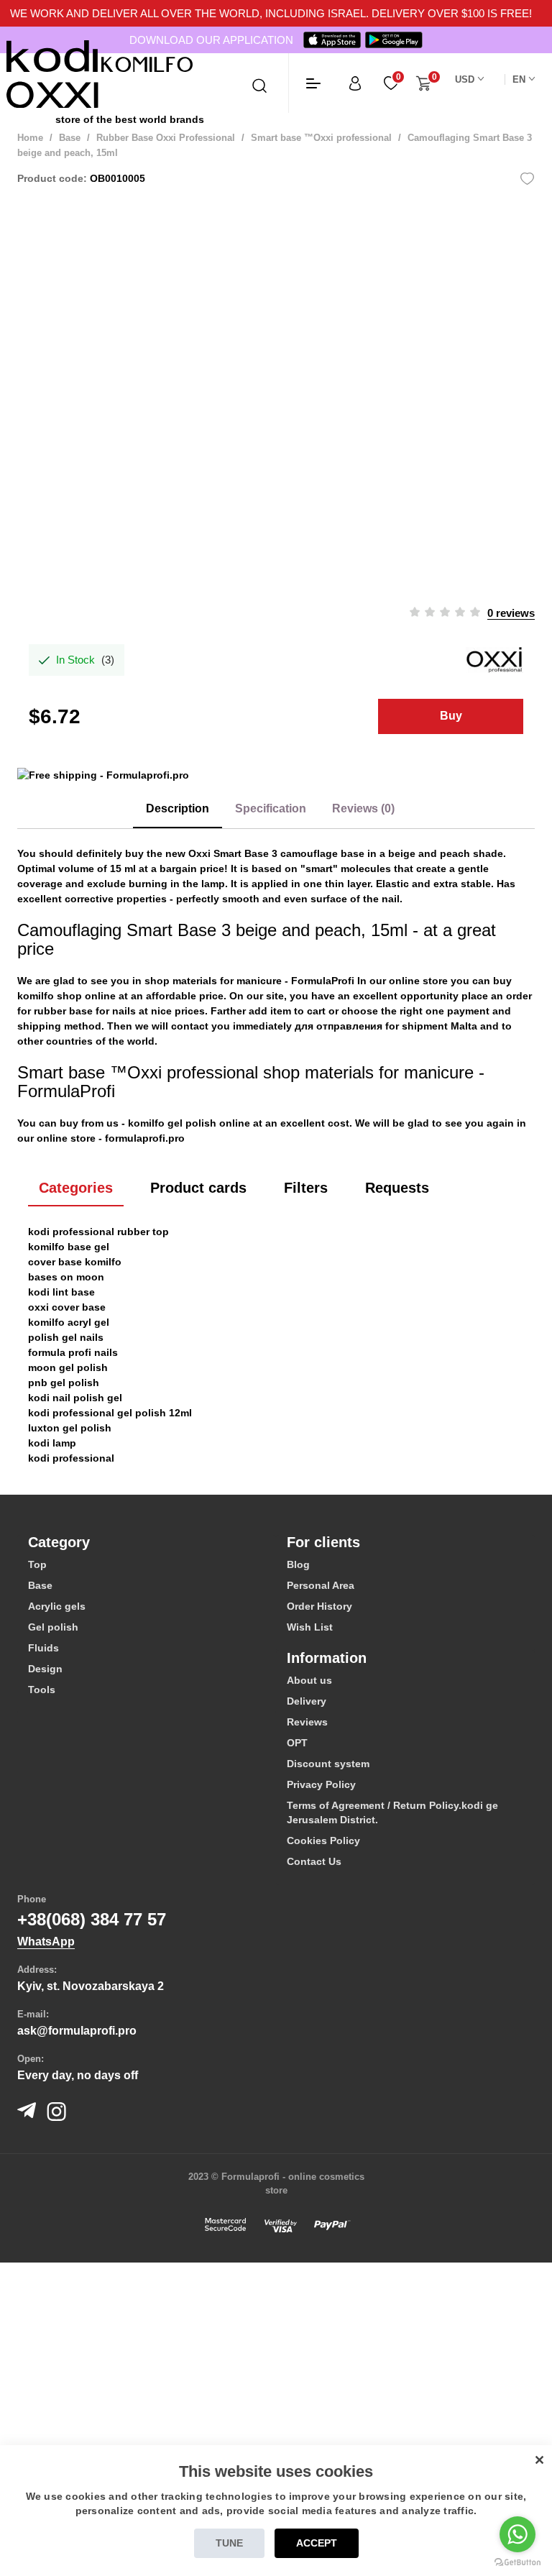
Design (45, 1669)
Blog (298, 1564)
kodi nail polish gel (75, 1398)
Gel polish (53, 1627)
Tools (42, 1690)
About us (309, 1680)
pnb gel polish (64, 1383)
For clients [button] (323, 1542)
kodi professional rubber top (98, 1232)
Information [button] (327, 1658)
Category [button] (59, 1542)
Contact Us (314, 1861)
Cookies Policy (323, 1841)
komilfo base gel (69, 1247)
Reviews (307, 1722)
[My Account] (355, 83)
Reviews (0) (363, 808)
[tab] (147, 1542)
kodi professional (71, 1458)
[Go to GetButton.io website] (517, 2562)
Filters (306, 1188)
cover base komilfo (75, 1262)
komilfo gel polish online (189, 1123)
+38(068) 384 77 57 (92, 1919)
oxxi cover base (67, 1307)
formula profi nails (73, 1352)
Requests (397, 1188)
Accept (317, 2543)
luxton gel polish (70, 1428)
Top (37, 1564)
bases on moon (66, 1277)
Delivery (307, 1701)
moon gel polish (68, 1367)
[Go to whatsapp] (517, 2534)
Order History (319, 1606)
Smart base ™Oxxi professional (321, 138)
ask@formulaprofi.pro (77, 2031)
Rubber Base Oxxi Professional (166, 138)
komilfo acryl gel (69, 1322)
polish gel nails (66, 1337)
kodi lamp (52, 1443)
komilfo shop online (66, 996)
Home (30, 138)
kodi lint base (61, 1292)
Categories (76, 1188)
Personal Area (321, 1585)
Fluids (43, 1648)
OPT (297, 1743)
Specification (271, 808)
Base (70, 138)
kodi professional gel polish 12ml (110, 1413)
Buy (451, 716)
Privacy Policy (321, 1784)
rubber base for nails (85, 1011)
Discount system (328, 1764)
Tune (229, 2543)
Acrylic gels (57, 1606)
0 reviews (511, 613)
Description (178, 808)
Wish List (310, 1627)
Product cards (198, 1188)
